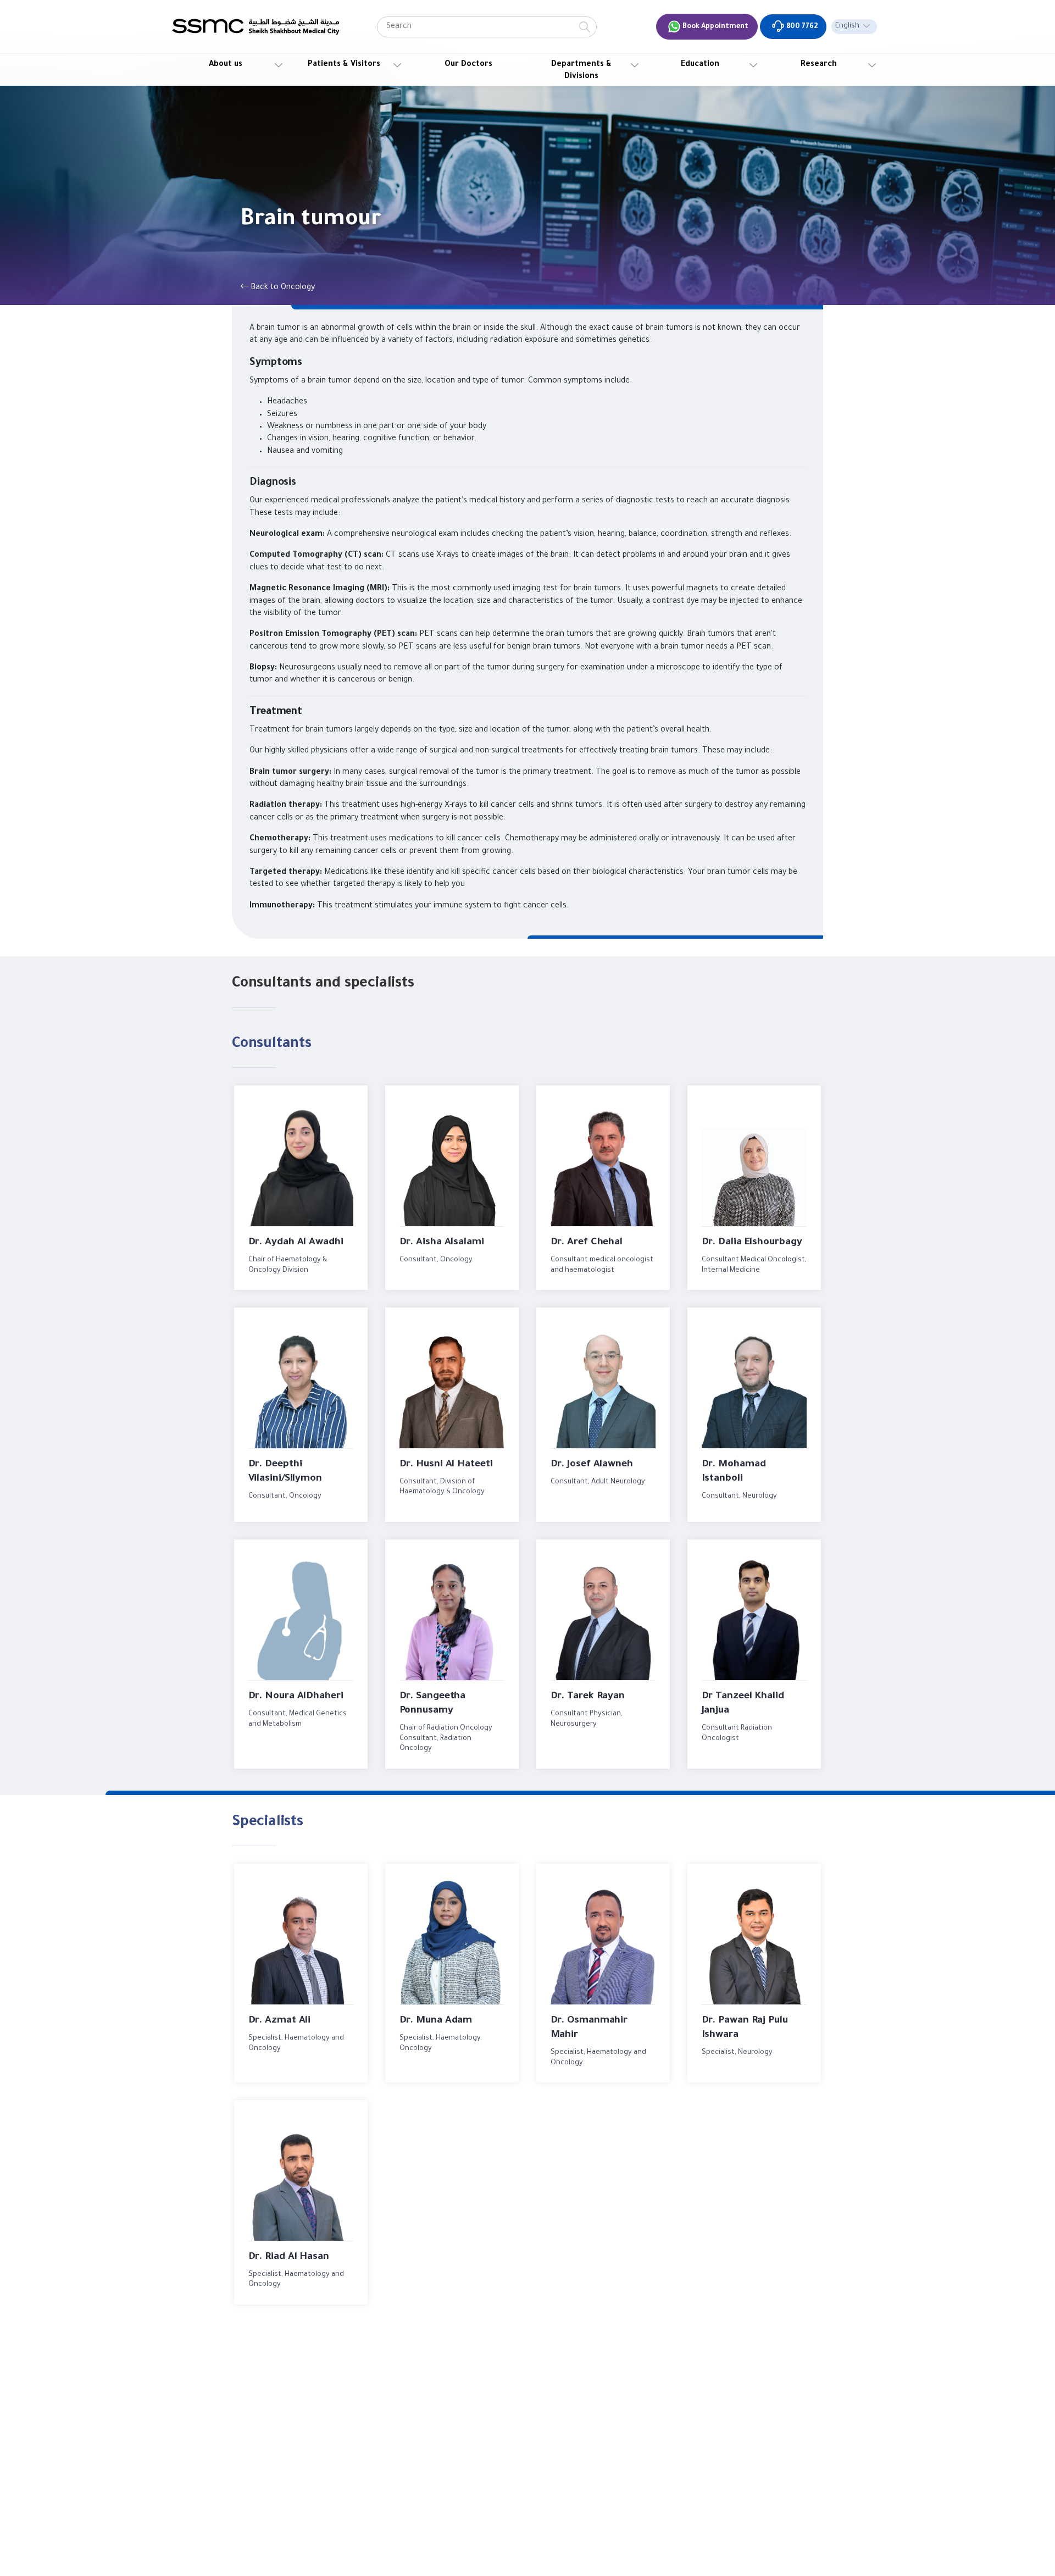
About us (226, 65)
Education (700, 65)
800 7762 (801, 27)
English (847, 26)
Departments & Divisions (581, 71)
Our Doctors (468, 65)
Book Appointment (715, 27)
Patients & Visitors (344, 65)
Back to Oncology (282, 288)
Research (819, 65)
